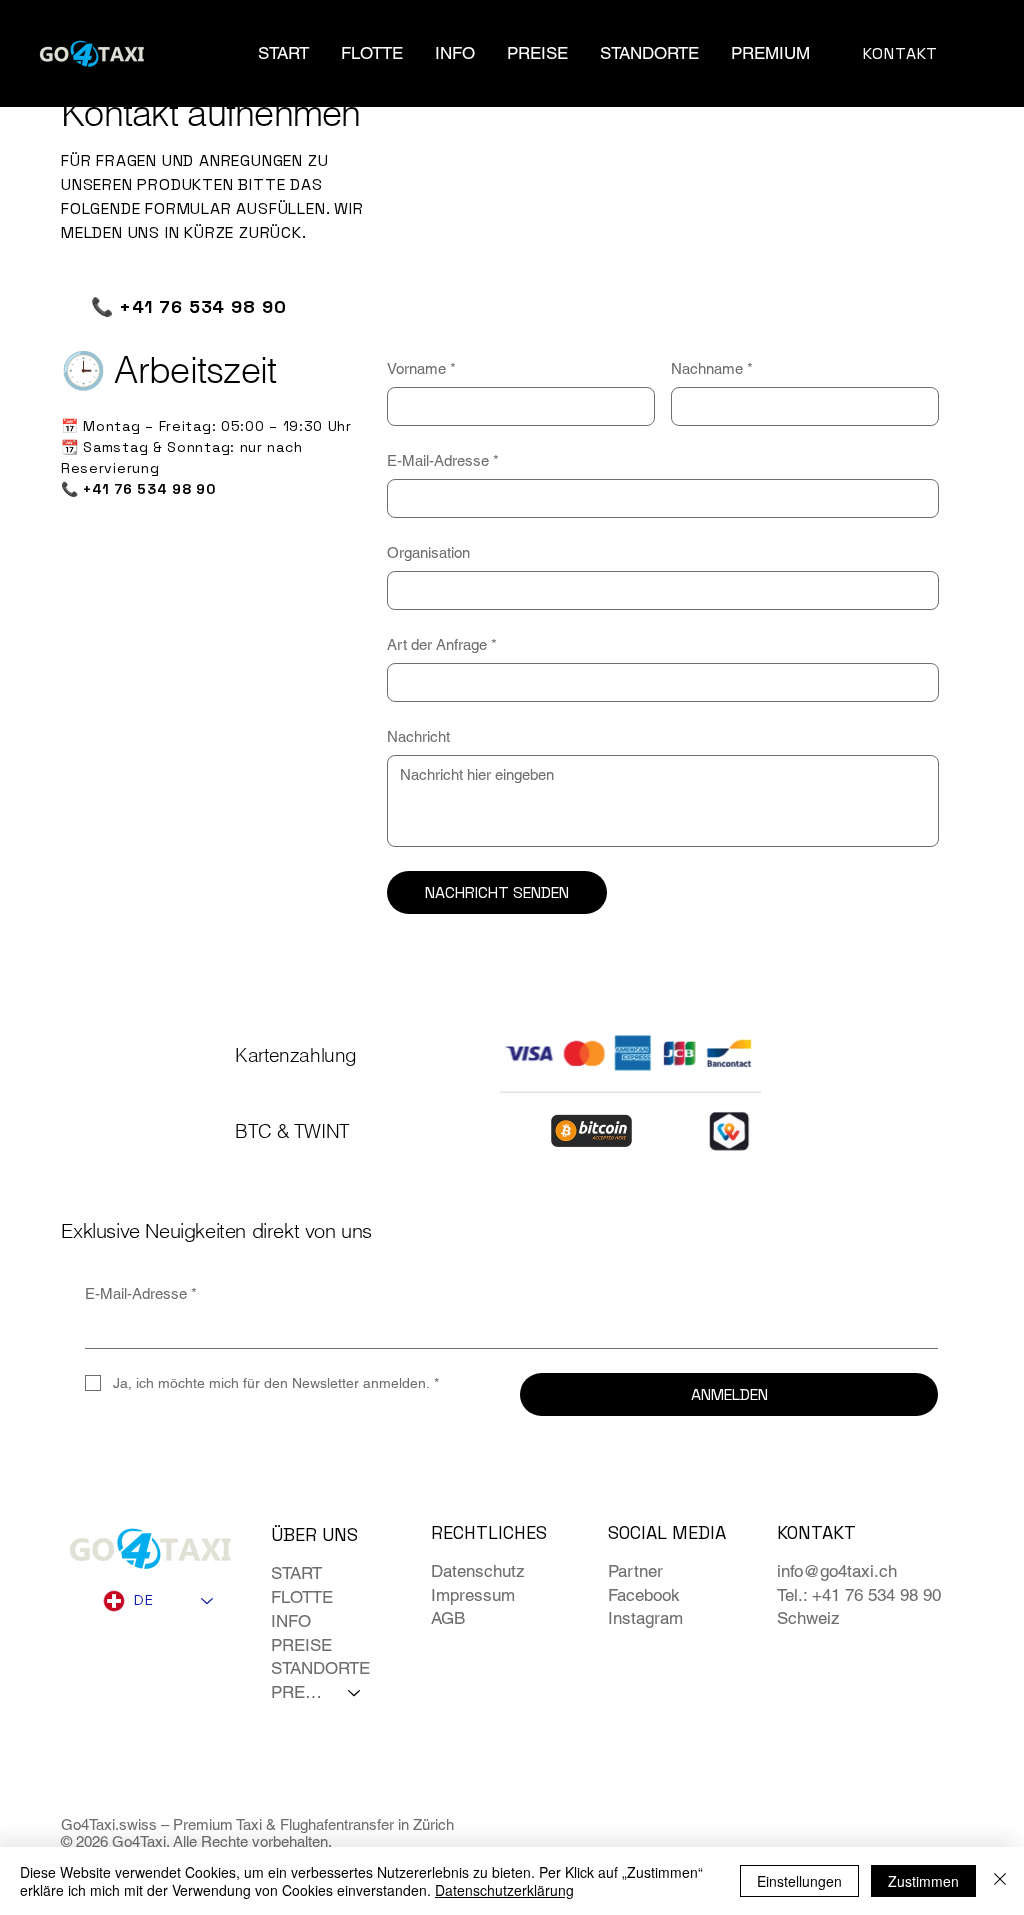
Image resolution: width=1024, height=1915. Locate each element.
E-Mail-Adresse (443, 460)
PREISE (301, 1645)
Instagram (645, 1618)
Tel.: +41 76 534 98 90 (859, 1595)
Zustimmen (923, 1881)
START (296, 1573)
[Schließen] (1000, 1881)
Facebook (644, 1595)
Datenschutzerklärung (504, 1890)
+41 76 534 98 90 (202, 306)
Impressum (473, 1595)
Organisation (428, 552)
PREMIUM (301, 1692)
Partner (635, 1571)
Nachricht (418, 736)
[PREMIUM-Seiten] (821, 53)
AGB (448, 1618)
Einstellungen (799, 1881)
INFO (291, 1621)
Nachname (712, 368)
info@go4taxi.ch (837, 1571)
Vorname (421, 368)
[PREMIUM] (355, 1693)
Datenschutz (478, 1571)
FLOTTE (302, 1597)
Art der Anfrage (442, 644)
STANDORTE (320, 1668)
